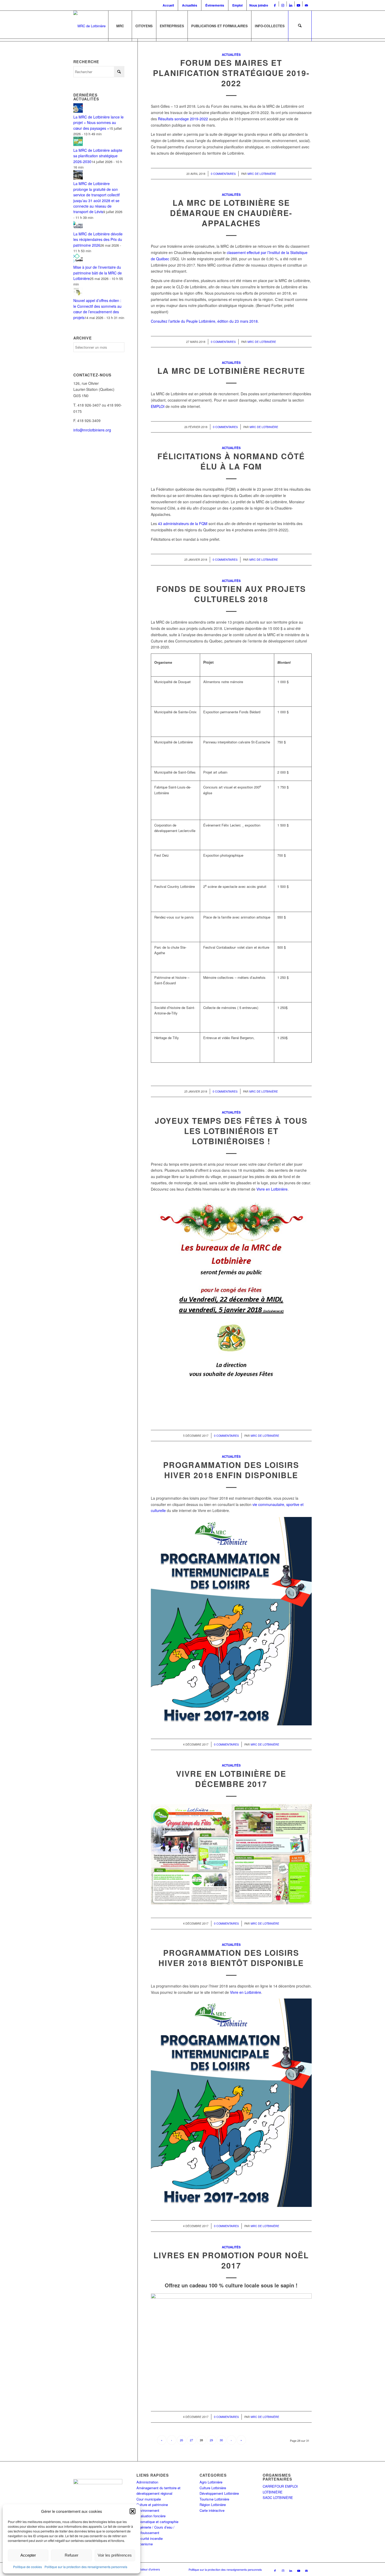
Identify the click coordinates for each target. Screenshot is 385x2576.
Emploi (237, 5)
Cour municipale (149, 2499)
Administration (147, 2482)
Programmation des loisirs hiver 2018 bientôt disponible (231, 1958)
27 (191, 2440)
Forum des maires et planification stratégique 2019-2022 (231, 73)
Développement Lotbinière (219, 2493)
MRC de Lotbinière (262, 174)
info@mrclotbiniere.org (92, 430)
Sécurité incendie (150, 2538)
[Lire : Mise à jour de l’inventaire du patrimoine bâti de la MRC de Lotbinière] (78, 262)
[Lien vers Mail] (306, 5)
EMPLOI (158, 406)
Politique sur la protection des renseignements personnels (86, 2567)
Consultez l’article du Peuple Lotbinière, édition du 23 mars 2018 (204, 321)
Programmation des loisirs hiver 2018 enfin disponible (231, 1470)
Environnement (148, 2510)
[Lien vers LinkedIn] (291, 5)
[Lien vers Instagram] (283, 5)
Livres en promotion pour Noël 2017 (231, 2260)
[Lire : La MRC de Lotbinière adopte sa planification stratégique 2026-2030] (78, 144)
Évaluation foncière (151, 2516)
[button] (133, 2511)
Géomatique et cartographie (157, 2522)
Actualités (190, 5)
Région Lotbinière (213, 2505)
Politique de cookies (27, 2567)
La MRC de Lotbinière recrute (231, 371)
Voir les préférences (115, 2555)
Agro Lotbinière (211, 2482)
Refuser (71, 2555)
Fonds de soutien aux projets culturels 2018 (231, 594)
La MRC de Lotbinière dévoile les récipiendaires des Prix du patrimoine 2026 (98, 239)
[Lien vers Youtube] (298, 5)
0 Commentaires (223, 174)
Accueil (168, 5)
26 (181, 2440)
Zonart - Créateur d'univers (143, 2569)
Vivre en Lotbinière (272, 1189)
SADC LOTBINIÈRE (278, 2497)
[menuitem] (169, 5)
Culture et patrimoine (152, 2505)
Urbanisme (145, 2544)
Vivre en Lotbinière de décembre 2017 (231, 1779)
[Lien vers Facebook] (275, 5)
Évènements (215, 5)
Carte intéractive (212, 2510)
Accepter (28, 2555)
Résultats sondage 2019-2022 (183, 119)
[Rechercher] (300, 26)
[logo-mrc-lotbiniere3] (89, 26)
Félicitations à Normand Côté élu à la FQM (231, 461)
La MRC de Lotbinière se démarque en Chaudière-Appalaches (231, 213)
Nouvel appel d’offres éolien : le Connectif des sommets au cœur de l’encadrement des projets (97, 309)
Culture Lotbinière (213, 2488)
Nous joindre (259, 5)
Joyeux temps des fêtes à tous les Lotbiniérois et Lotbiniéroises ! (231, 1131)
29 (211, 2440)
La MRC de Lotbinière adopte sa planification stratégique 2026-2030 (98, 156)
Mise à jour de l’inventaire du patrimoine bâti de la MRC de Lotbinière (98, 273)
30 (221, 2440)
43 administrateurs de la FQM (183, 523)
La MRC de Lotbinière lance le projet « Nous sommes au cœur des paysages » (98, 123)
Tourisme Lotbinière (214, 2499)
